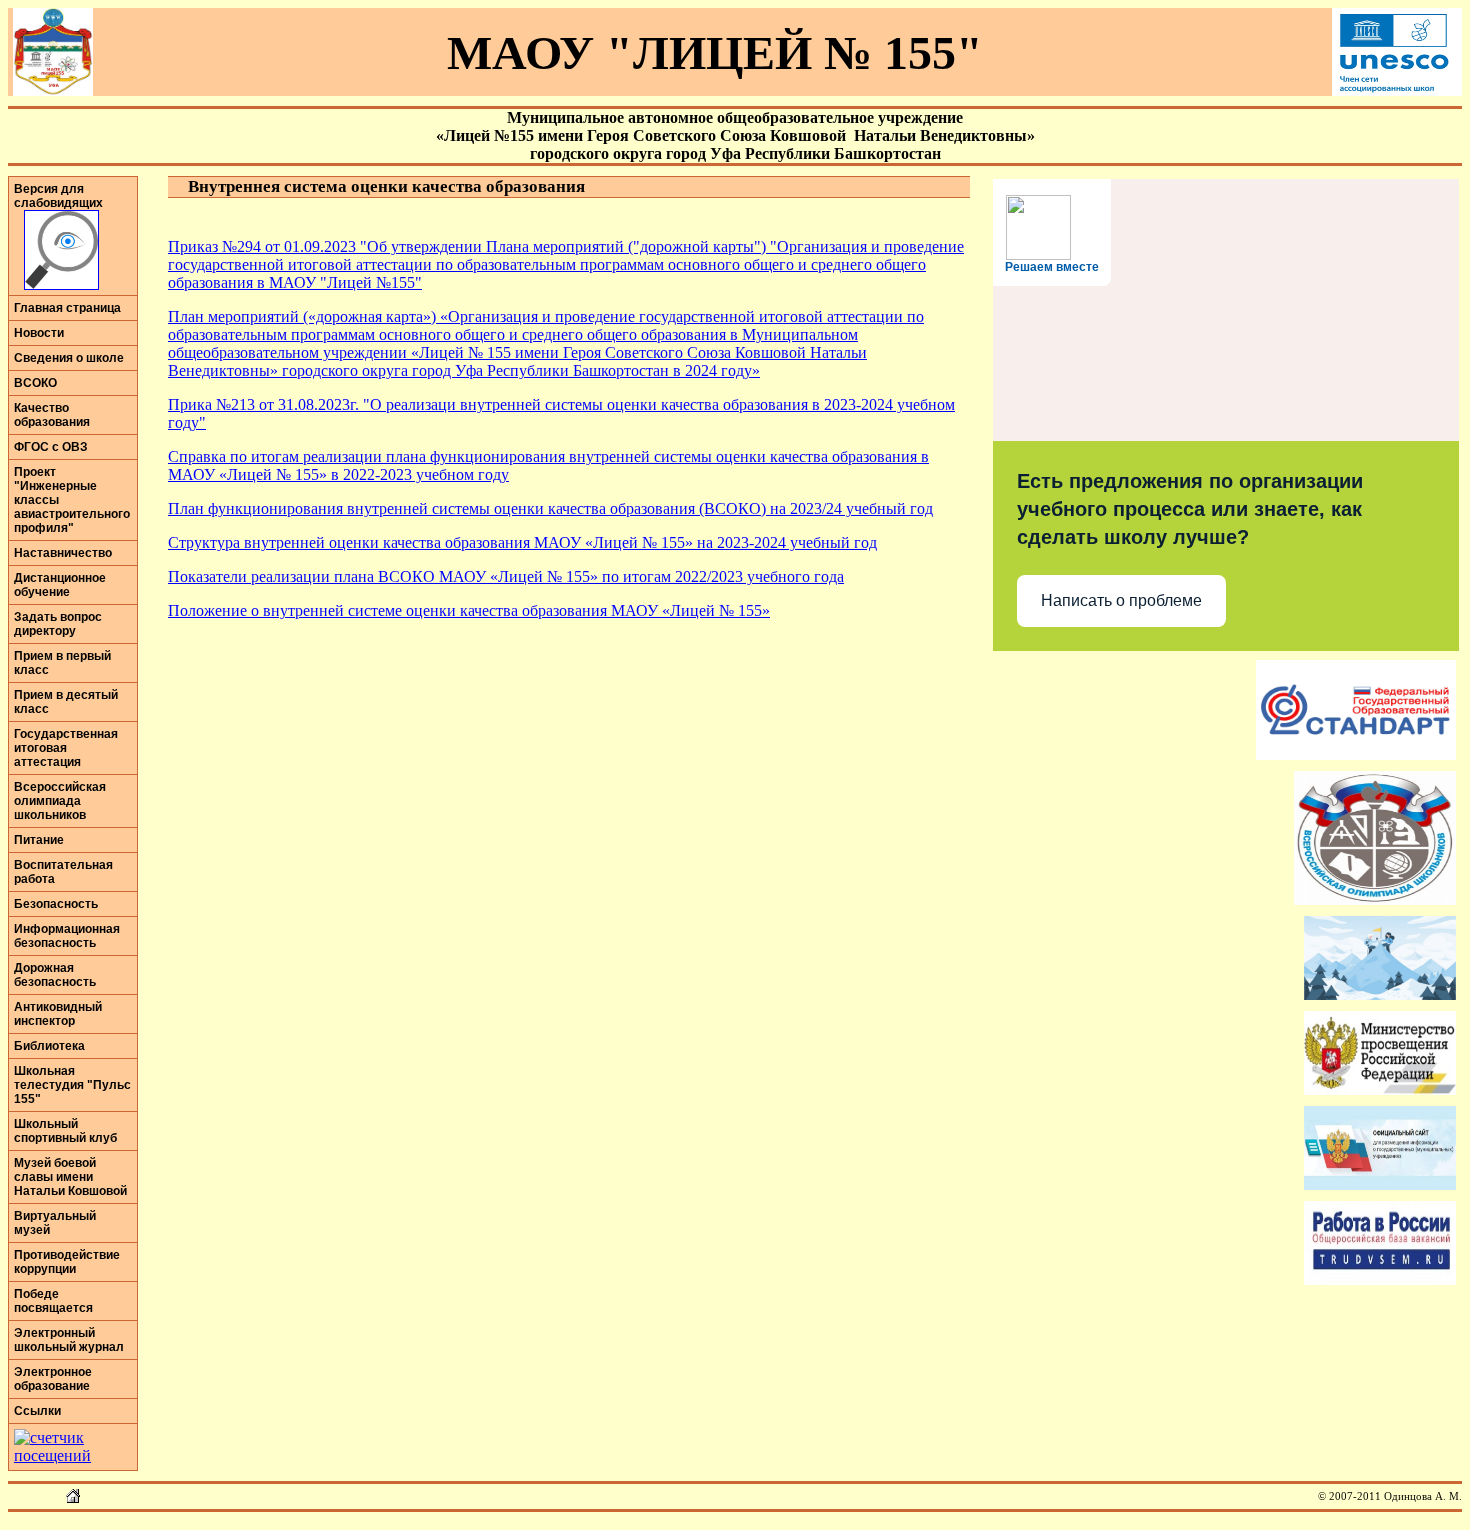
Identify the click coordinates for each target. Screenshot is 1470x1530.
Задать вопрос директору (58, 624)
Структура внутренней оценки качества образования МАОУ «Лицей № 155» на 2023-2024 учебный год (522, 542)
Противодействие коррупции (67, 1262)
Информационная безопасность (67, 936)
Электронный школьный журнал (69, 1340)
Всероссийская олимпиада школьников (60, 801)
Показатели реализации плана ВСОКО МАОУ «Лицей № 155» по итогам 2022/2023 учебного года (506, 576)
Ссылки (37, 1411)
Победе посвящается (53, 1301)
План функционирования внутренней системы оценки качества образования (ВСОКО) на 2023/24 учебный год (550, 508)
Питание (39, 840)
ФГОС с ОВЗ (51, 447)
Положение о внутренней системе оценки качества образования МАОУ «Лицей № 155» (469, 610)
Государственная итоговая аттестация (66, 748)
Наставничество (63, 553)
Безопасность (56, 904)
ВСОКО (35, 383)
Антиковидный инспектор (58, 1014)
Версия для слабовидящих (58, 196)
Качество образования (52, 415)
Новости (39, 333)
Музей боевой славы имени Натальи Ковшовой (70, 1177)
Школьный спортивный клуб (65, 1131)
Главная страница (67, 308)
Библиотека (49, 1046)
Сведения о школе (69, 358)
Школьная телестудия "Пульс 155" (72, 1085)
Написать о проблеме (1121, 600)
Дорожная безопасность (55, 975)
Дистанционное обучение (60, 585)
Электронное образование (53, 1379)
